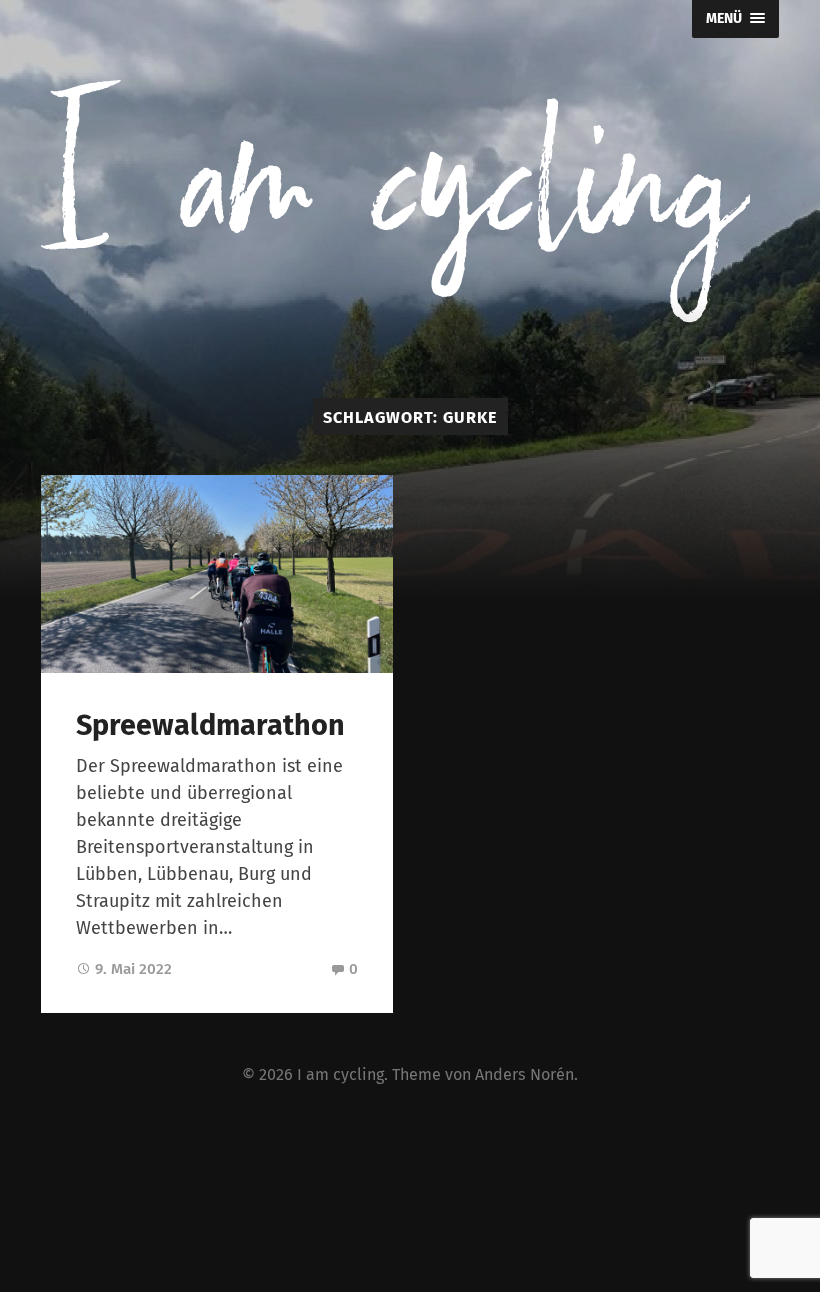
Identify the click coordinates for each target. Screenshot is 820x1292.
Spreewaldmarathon (210, 725)
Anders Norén (524, 1074)
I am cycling (340, 1074)
